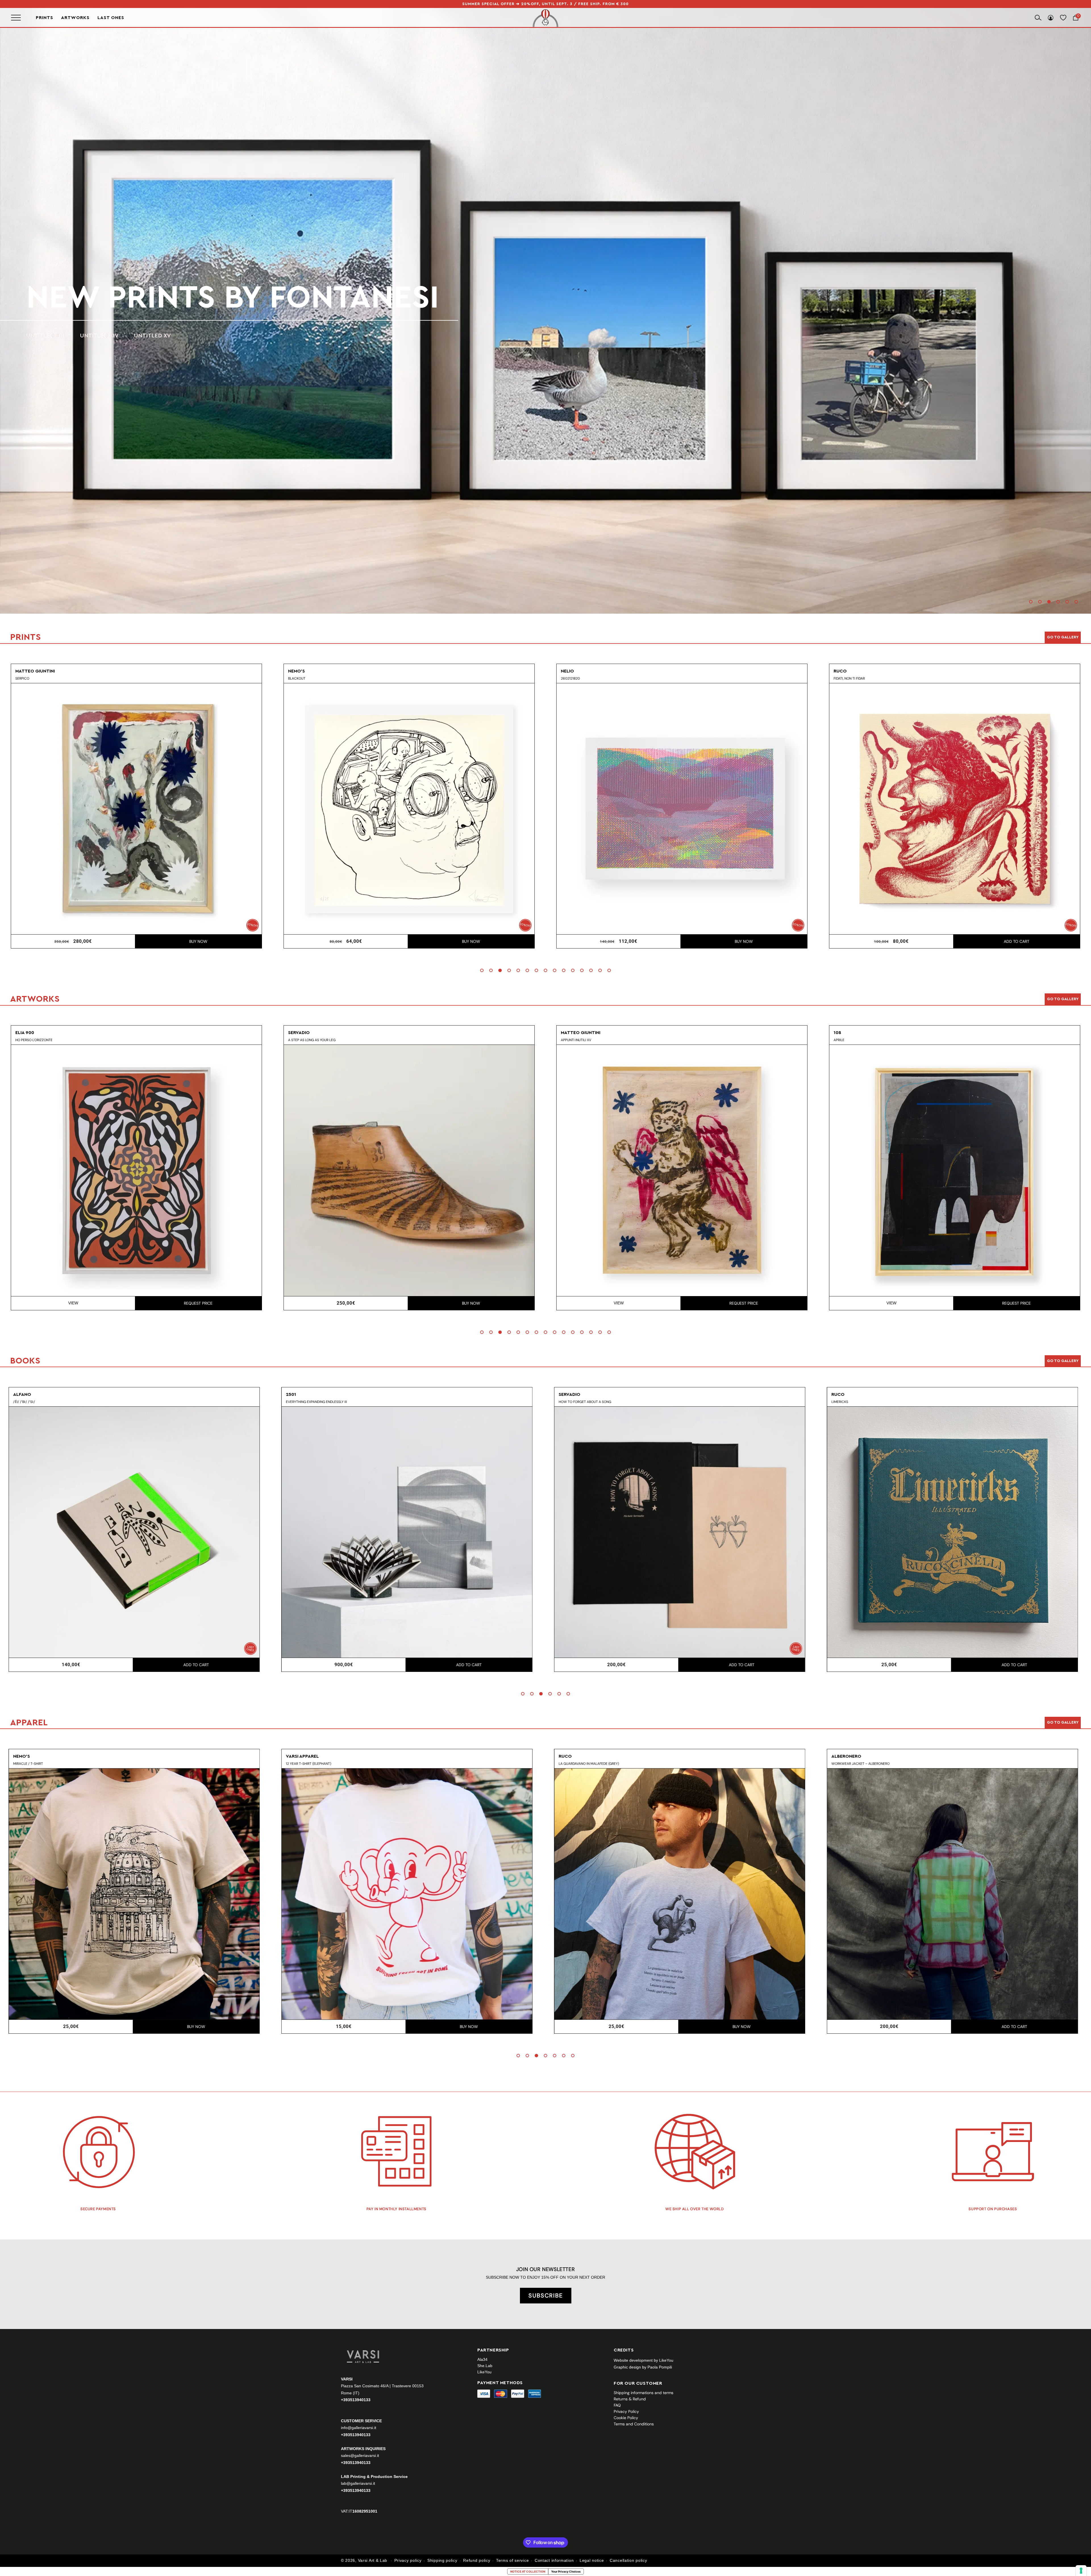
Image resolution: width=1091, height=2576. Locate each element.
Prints (44, 18)
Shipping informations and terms (644, 2393)
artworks (114, 298)
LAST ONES (111, 17)
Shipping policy (442, 2560)
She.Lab (485, 2366)
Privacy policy (408, 2560)
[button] (1031, 602)
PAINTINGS (41, 336)
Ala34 (482, 2359)
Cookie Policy (626, 2418)
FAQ (617, 2405)
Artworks (75, 18)
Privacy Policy (626, 2411)
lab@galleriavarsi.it (358, 2483)
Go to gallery (1063, 637)
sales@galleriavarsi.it (360, 2455)
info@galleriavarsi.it (359, 2428)
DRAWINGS (86, 336)
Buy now (198, 941)
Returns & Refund (630, 2399)
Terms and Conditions (634, 2424)
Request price (198, 1303)
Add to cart (471, 941)
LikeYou (484, 2372)
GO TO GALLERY (1063, 1722)
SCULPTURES (135, 336)
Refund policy (477, 2560)
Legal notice (592, 2560)
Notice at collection (528, 2571)
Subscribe (546, 2295)
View (73, 1303)
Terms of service (512, 2560)
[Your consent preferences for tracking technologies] (1081, 2571)
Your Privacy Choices (566, 2571)
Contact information (554, 2560)
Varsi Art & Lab (373, 2560)
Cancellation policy (628, 2560)
